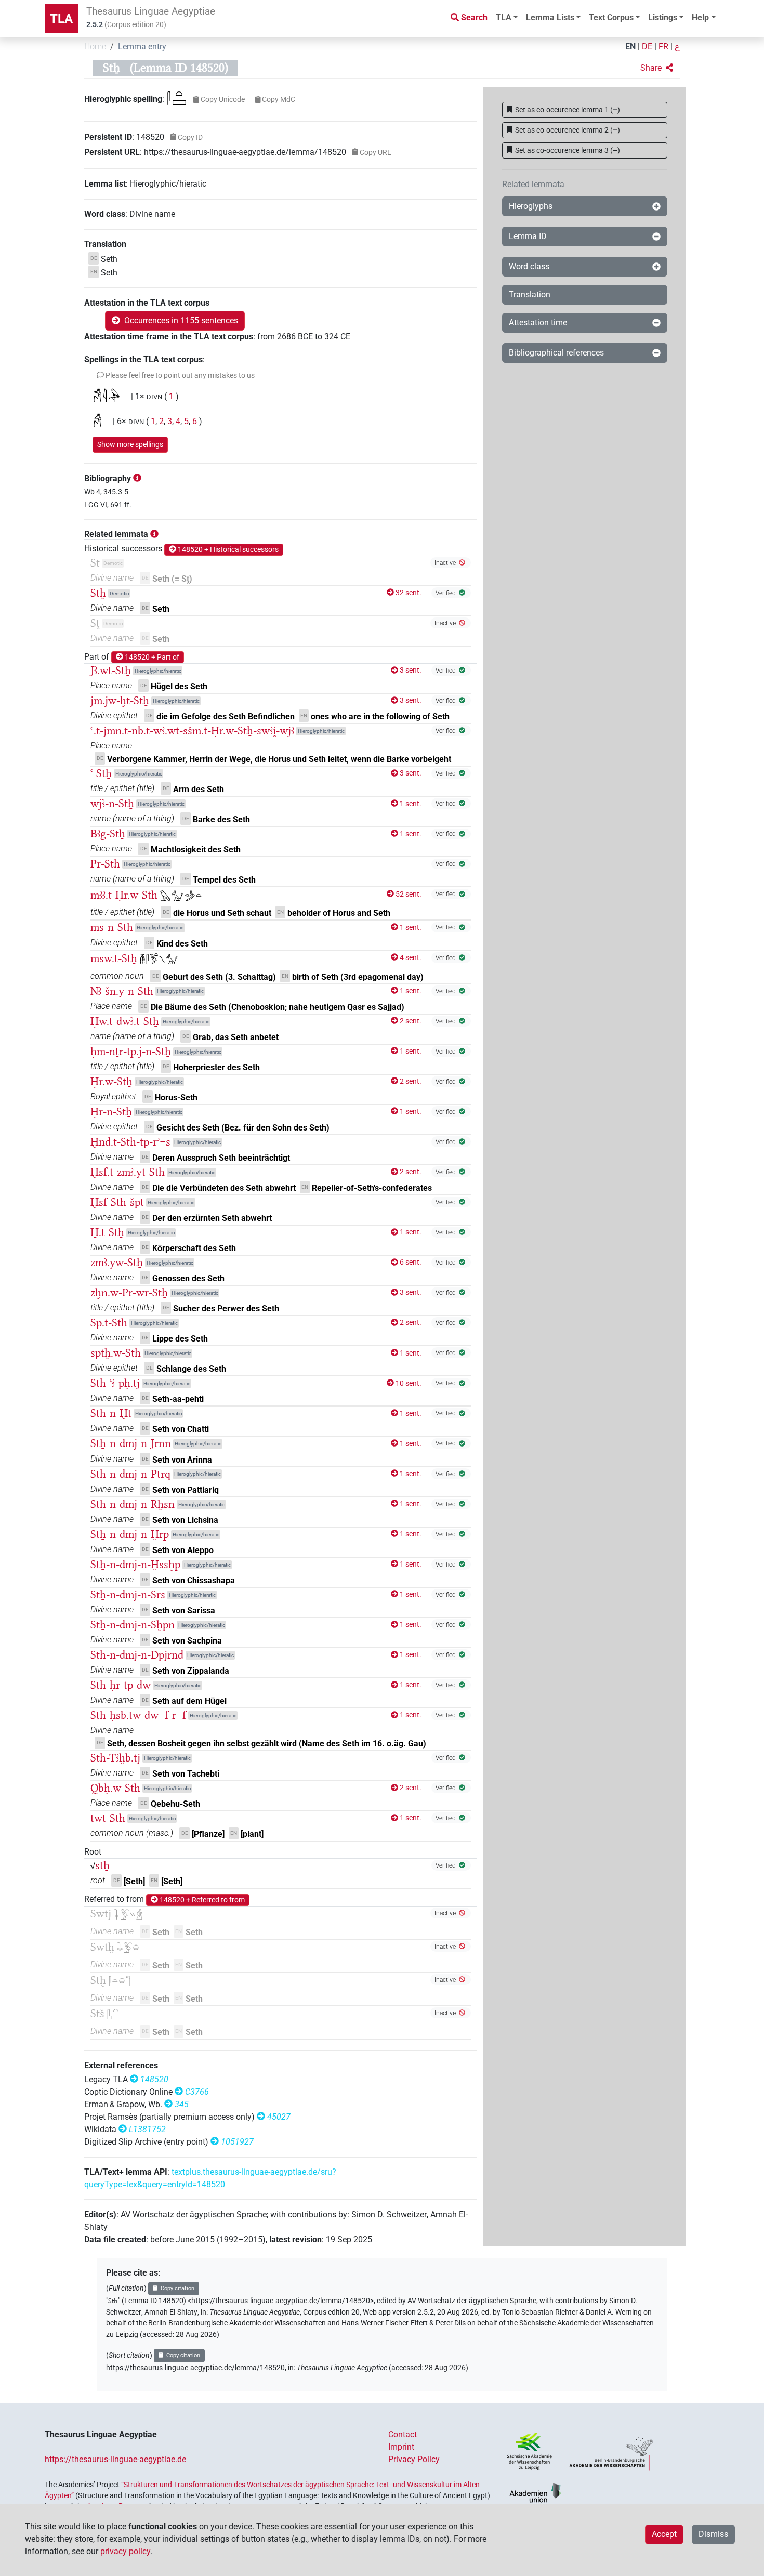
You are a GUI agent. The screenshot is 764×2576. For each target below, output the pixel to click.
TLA (61, 19)
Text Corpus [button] (611, 17)
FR (663, 47)
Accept (664, 2534)
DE (647, 47)
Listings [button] (663, 17)
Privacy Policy (414, 2459)
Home (95, 47)
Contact (403, 2434)
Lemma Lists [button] (550, 17)
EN (630, 47)
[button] (657, 68)
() (568, 110)
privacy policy (125, 2551)
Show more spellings (130, 444)
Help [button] (700, 17)
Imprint (401, 2447)
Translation (530, 294)
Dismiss (713, 2534)
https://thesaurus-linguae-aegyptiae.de (115, 2459)
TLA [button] (504, 17)
